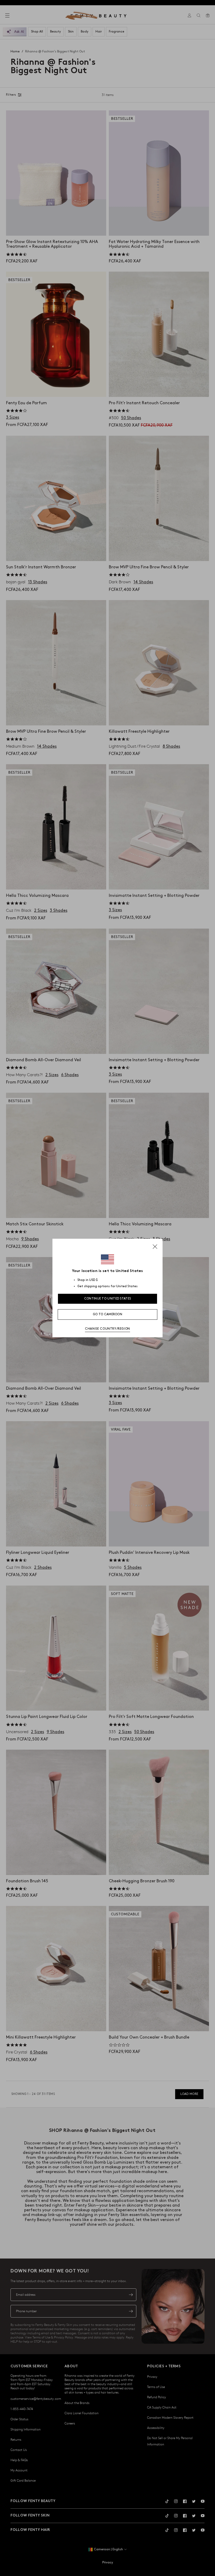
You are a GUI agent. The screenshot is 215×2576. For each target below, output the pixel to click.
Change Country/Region (107, 1329)
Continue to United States (108, 1299)
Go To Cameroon (107, 1314)
